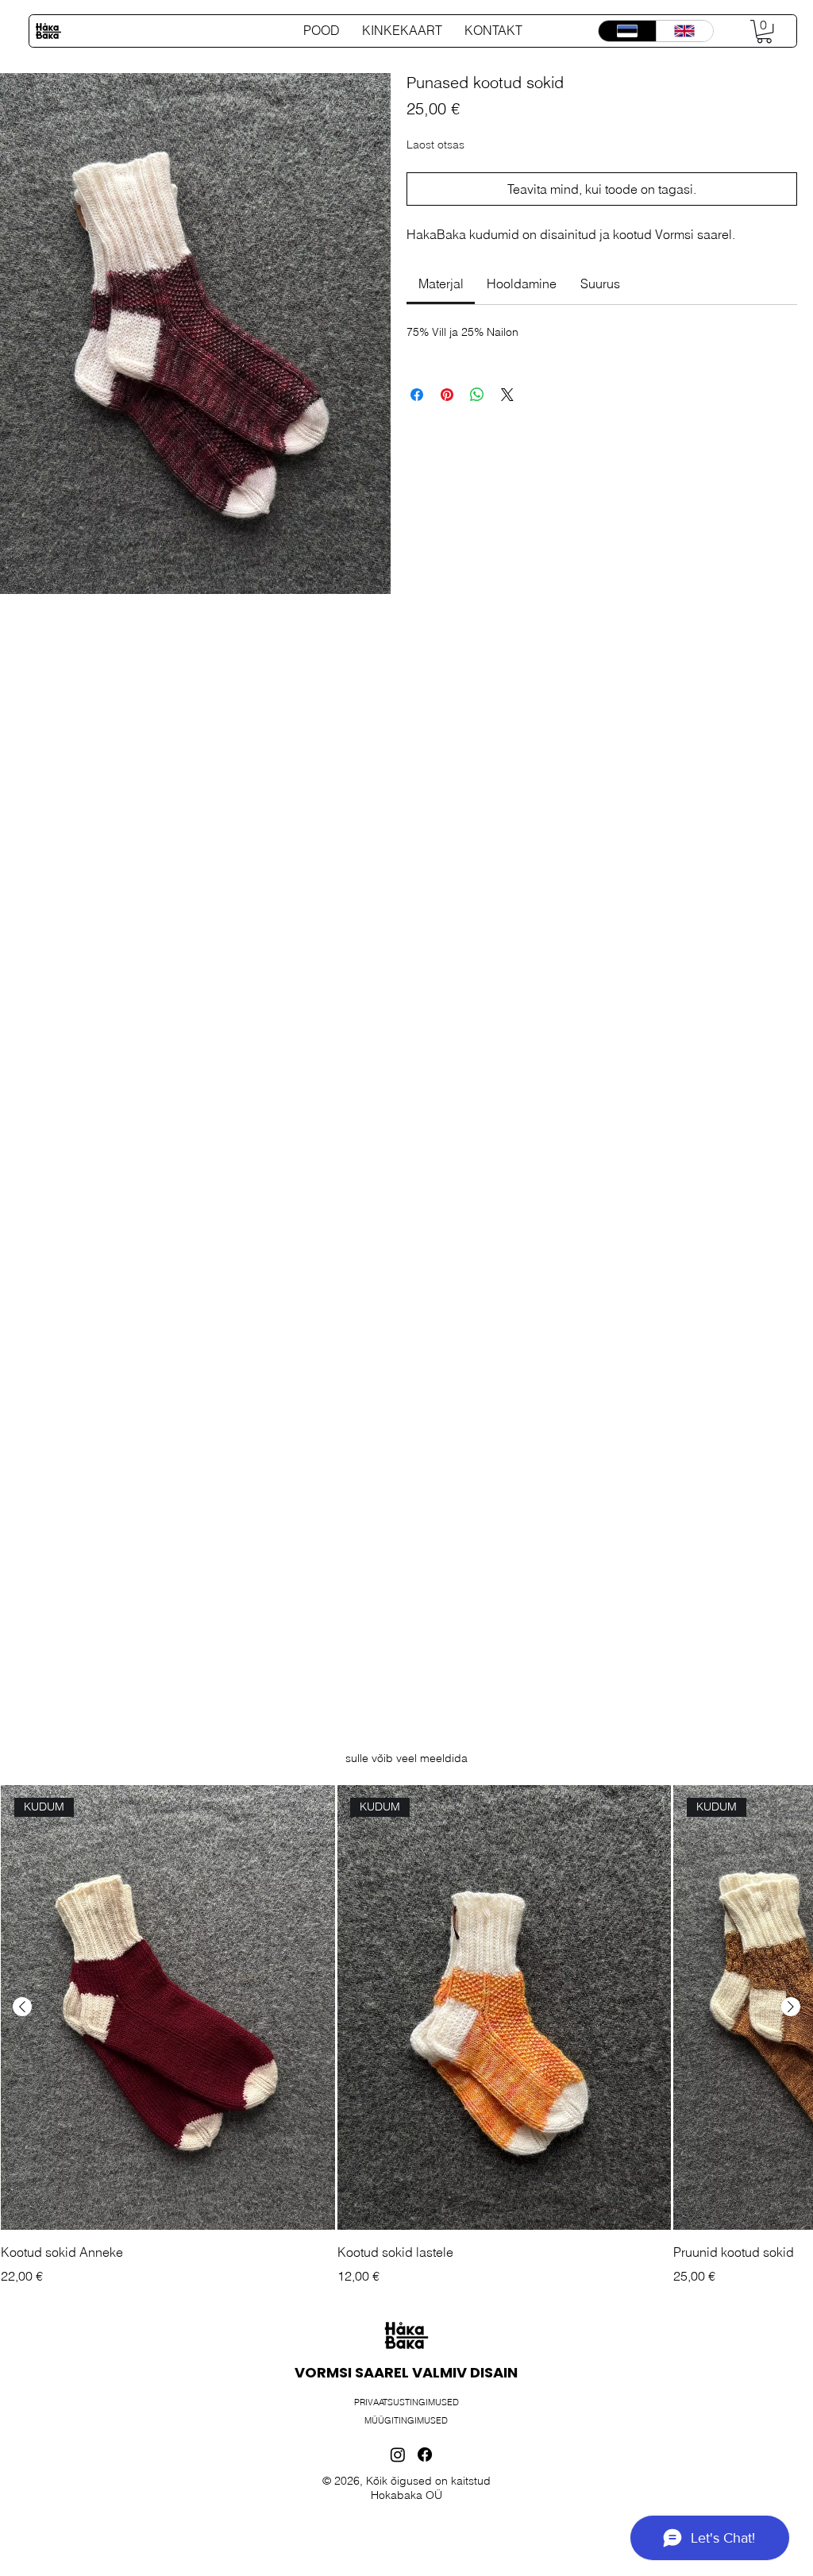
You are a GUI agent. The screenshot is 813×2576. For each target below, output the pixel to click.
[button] (764, 31)
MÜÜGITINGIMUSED (406, 2420)
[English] (684, 31)
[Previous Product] (22, 2007)
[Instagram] (398, 2455)
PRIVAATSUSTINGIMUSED (406, 2402)
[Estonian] (627, 31)
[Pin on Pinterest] (447, 395)
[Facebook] (425, 2455)
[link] (441, 283)
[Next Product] (791, 2007)
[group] (406, 2035)
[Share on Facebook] (417, 395)
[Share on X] (507, 395)
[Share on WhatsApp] (477, 395)
